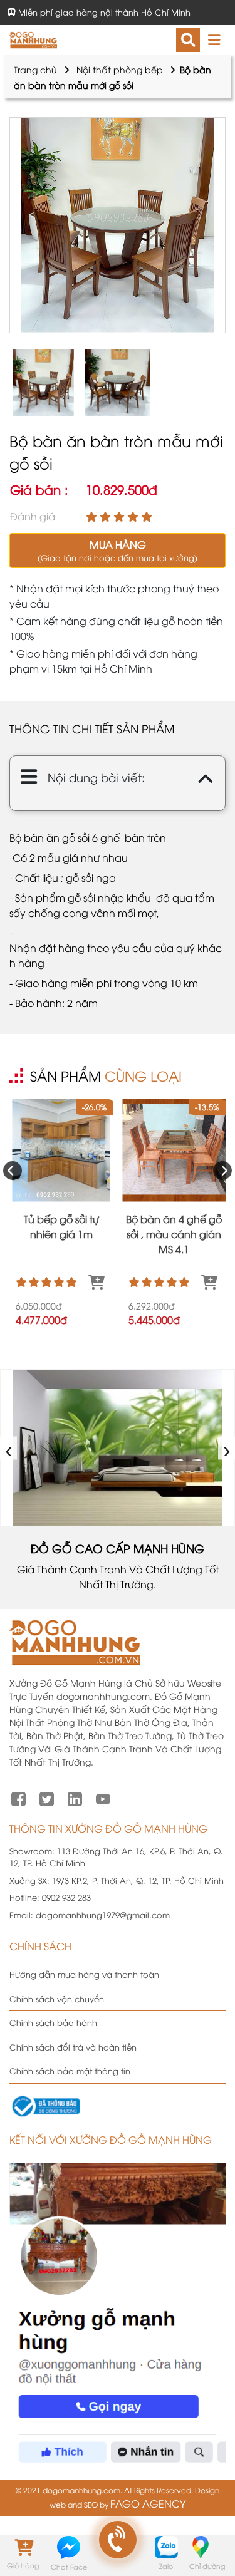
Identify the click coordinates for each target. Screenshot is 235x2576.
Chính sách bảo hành (53, 2022)
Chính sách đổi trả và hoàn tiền (73, 2047)
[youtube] (103, 1798)
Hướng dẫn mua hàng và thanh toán (84, 1974)
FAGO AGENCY (148, 2503)
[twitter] (47, 1798)
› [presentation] (227, 1448)
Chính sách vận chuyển (57, 1999)
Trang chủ (35, 69)
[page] (18, 1798)
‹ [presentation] (9, 1448)
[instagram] (75, 1798)
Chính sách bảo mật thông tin (70, 2071)
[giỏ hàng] (23, 2547)
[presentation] (13, 1171)
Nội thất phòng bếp (120, 69)
